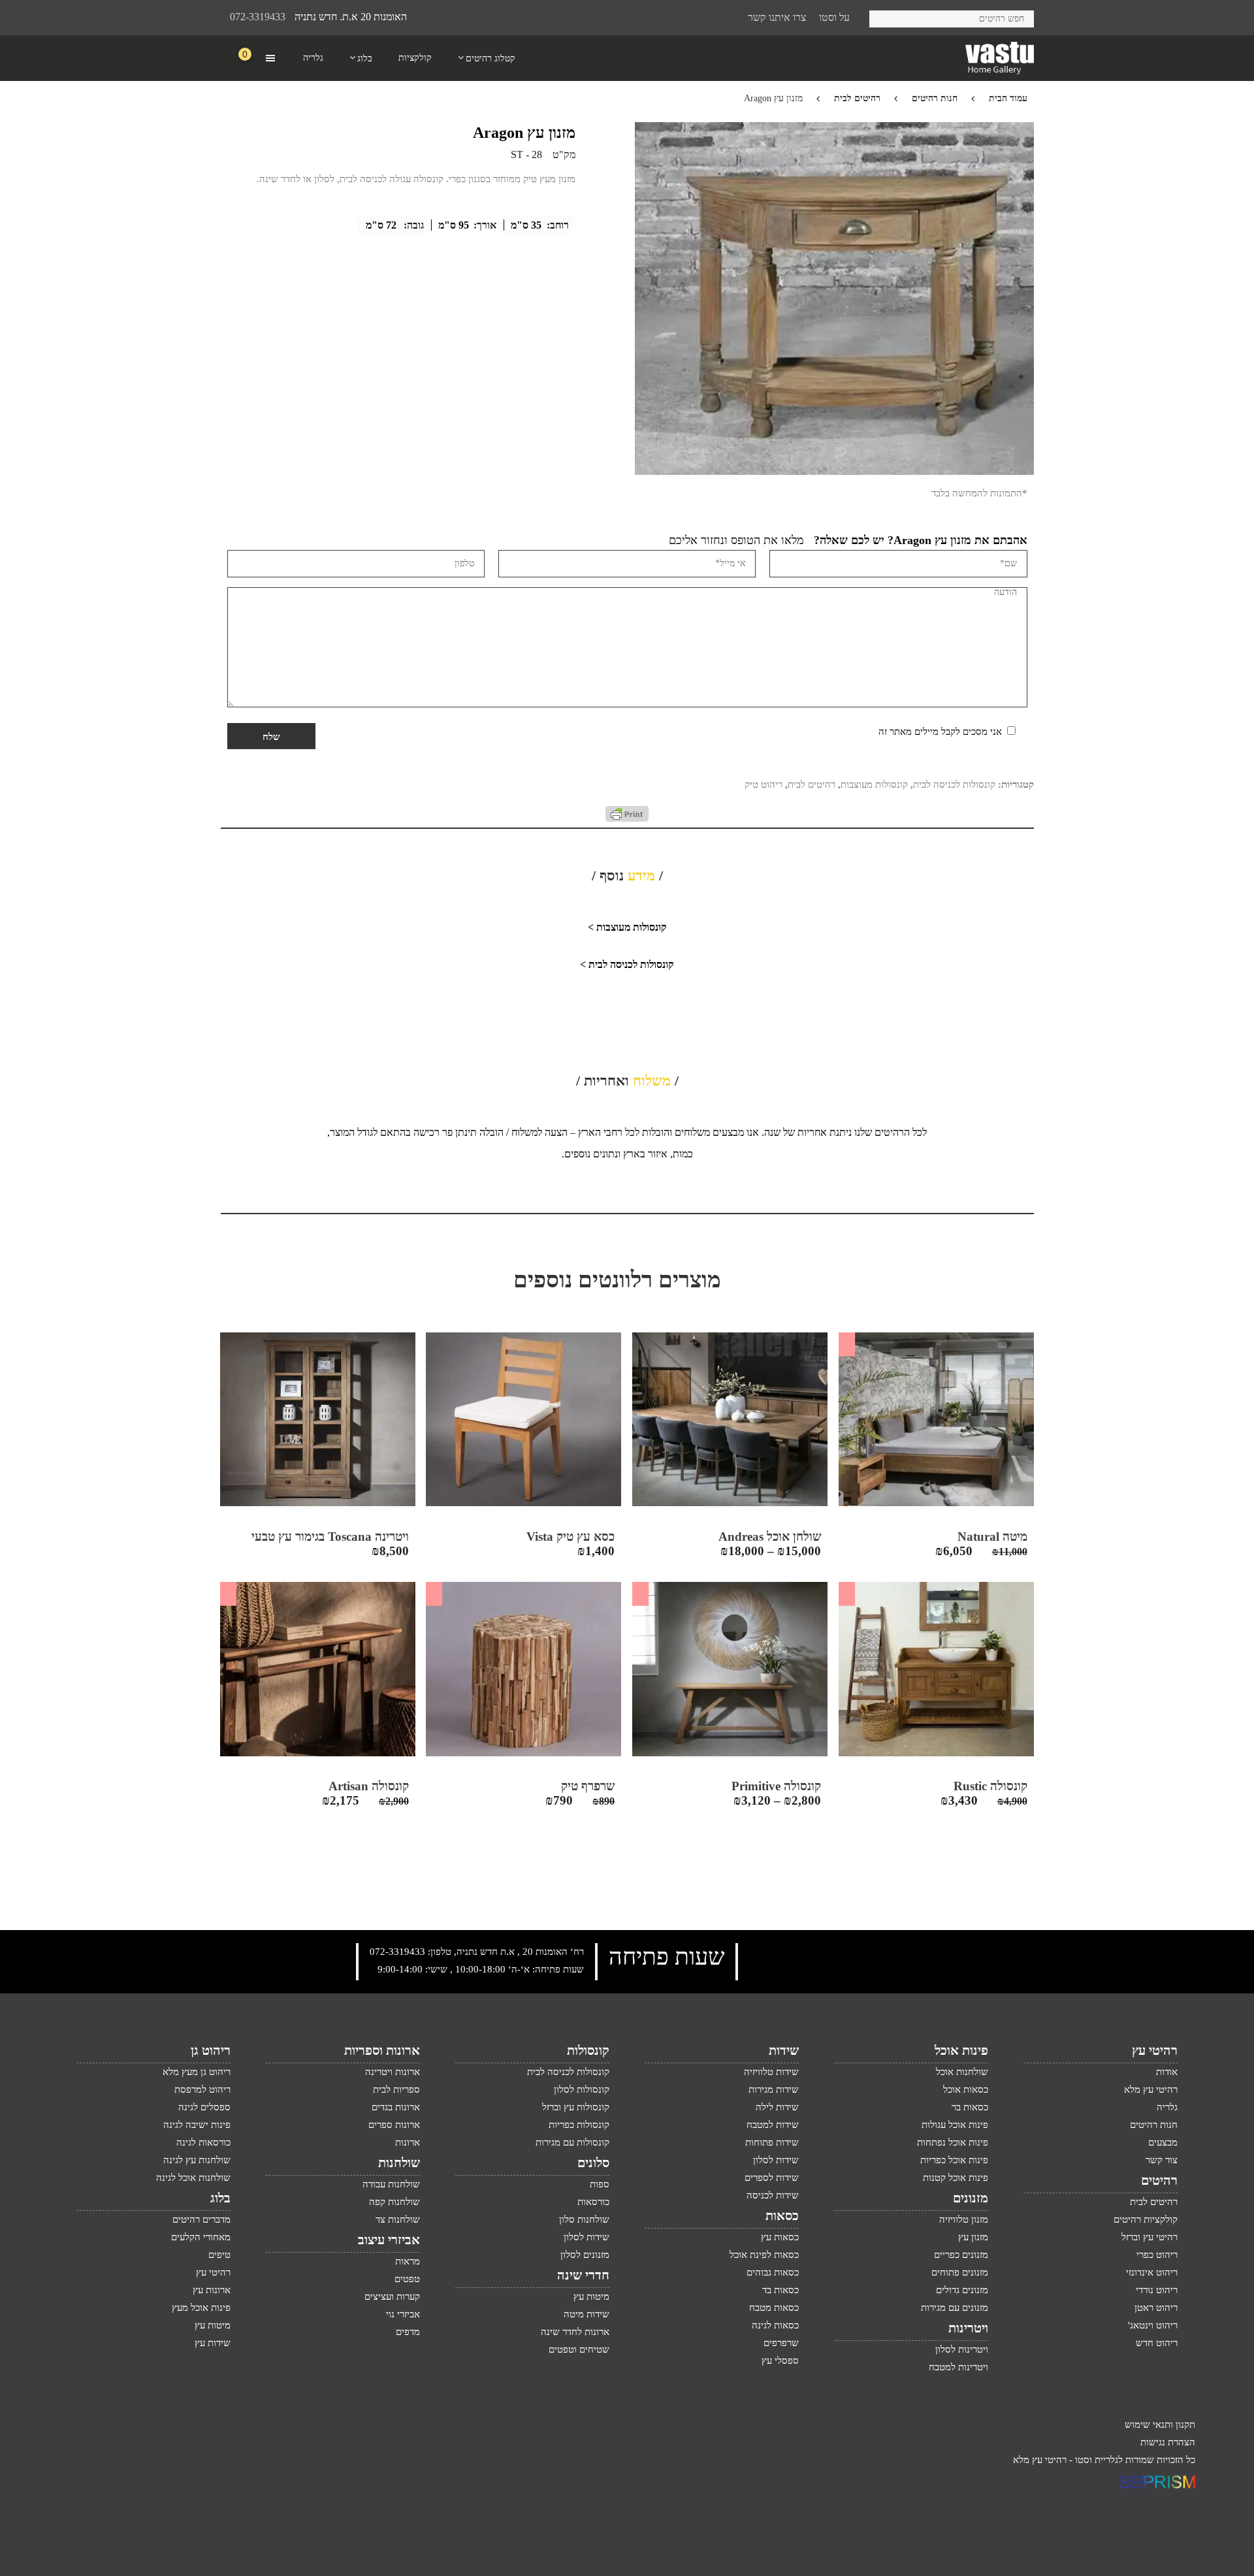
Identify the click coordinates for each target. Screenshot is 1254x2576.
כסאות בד (780, 2290)
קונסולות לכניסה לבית (954, 784)
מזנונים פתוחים (960, 2272)
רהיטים (1159, 2180)
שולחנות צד (398, 2219)
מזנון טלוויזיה (964, 2219)
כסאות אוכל (966, 2089)
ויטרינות (968, 2328)
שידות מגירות (774, 2089)
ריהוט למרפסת (202, 2089)
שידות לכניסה (773, 2195)
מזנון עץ (973, 2237)
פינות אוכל (961, 2050)
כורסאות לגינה (203, 2142)
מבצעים (1163, 2142)
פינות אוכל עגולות (955, 2125)
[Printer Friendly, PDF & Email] (627, 818)
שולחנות (399, 2163)
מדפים (408, 2332)
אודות (1167, 2072)
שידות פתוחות (772, 2142)
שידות (784, 2050)
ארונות (408, 2142)
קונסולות (588, 2050)
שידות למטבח (773, 2125)
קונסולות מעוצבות (874, 784)
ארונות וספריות (382, 2050)
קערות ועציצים (392, 2296)
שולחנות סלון (584, 2219)
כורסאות (593, 2202)
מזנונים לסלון (585, 2255)
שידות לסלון (776, 2160)
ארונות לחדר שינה (575, 2332)
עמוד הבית (1008, 98)
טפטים (407, 2279)
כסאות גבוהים (773, 2272)
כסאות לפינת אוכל (764, 2255)
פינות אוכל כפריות (954, 2160)
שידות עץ (213, 2343)
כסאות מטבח (774, 2308)
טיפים (219, 2255)
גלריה (1167, 2107)
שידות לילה (777, 2107)
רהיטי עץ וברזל (1149, 2237)
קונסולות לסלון (582, 2089)
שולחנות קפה (394, 2202)
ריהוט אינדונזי (1152, 2272)
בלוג (220, 2198)
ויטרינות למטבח (958, 2367)
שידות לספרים (772, 2178)
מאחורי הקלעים (201, 2237)
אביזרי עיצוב (389, 2240)
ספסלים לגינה (204, 2107)
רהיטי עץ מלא (1151, 2089)
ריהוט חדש (1157, 2343)
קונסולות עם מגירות (572, 2142)
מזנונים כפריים (961, 2255)
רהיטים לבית (857, 98)
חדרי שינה (583, 2275)
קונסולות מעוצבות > (627, 927)
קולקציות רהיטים (1146, 2219)
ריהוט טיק (764, 784)
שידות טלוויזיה (771, 2072)
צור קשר (1162, 2160)
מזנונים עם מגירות (955, 2308)
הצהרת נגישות (1168, 2442)
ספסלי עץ (780, 2360)
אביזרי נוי (403, 2314)
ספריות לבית (396, 2089)
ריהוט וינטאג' (1153, 2325)
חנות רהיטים (935, 98)
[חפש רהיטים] (884, 17)
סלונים (593, 2163)
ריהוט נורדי (1157, 2290)
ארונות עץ (212, 2290)
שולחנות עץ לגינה (197, 2160)
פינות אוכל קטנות (956, 2178)
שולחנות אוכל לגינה (193, 2178)
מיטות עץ (591, 2296)
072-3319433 (258, 17)
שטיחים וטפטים (579, 2349)
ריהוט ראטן (1156, 2308)
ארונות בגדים (396, 2107)
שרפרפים (781, 2343)
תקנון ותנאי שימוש (1160, 2424)
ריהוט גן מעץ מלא (197, 2072)
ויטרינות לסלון (962, 2349)
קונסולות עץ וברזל (576, 2107)
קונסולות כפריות (579, 2125)
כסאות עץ (780, 2237)
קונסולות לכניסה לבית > (627, 964)
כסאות (782, 2215)
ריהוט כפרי (1157, 2255)
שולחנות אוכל (962, 2072)
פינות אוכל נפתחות (953, 2142)
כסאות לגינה (775, 2325)
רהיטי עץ (1155, 2050)
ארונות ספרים (394, 2125)
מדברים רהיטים (201, 2219)
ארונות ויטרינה (393, 2072)
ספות (600, 2184)
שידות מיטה (587, 2314)
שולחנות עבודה (391, 2184)
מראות (408, 2261)
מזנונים (971, 2198)
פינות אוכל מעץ (201, 2308)
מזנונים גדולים (962, 2290)
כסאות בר (970, 2107)
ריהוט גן (211, 2050)
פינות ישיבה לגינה (197, 2125)
